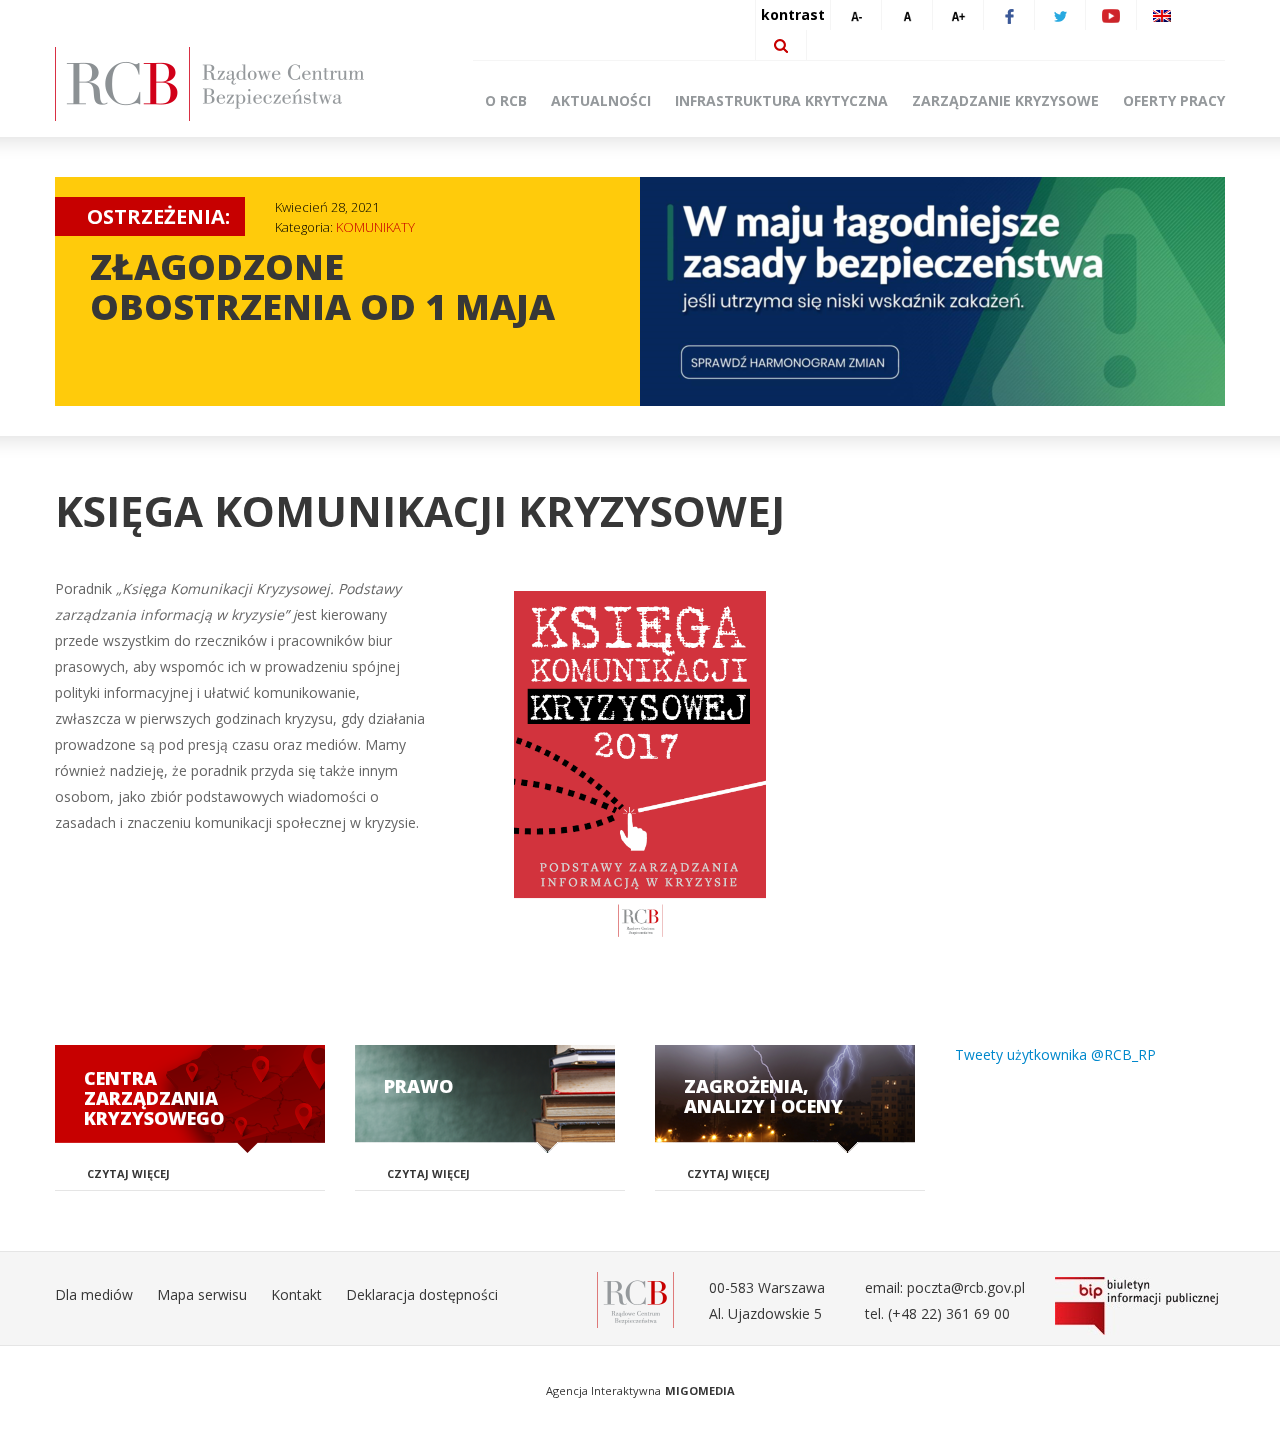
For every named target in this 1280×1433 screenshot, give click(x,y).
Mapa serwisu (202, 1294)
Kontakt (296, 1294)
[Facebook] (1009, 15)
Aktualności (601, 100)
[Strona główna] (240, 84)
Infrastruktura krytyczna (781, 100)
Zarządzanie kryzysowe (1005, 100)
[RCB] (635, 1297)
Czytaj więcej (128, 1173)
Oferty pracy (1174, 100)
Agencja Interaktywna (603, 1390)
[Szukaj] (781, 45)
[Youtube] (1111, 15)
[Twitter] (1060, 15)
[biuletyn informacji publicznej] (1140, 1306)
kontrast (793, 14)
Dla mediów (94, 1294)
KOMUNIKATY (375, 227)
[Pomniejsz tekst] (856, 15)
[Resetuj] (907, 15)
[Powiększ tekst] (958, 15)
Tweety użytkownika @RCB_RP (1055, 1054)
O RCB (506, 100)
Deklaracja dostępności (422, 1294)
